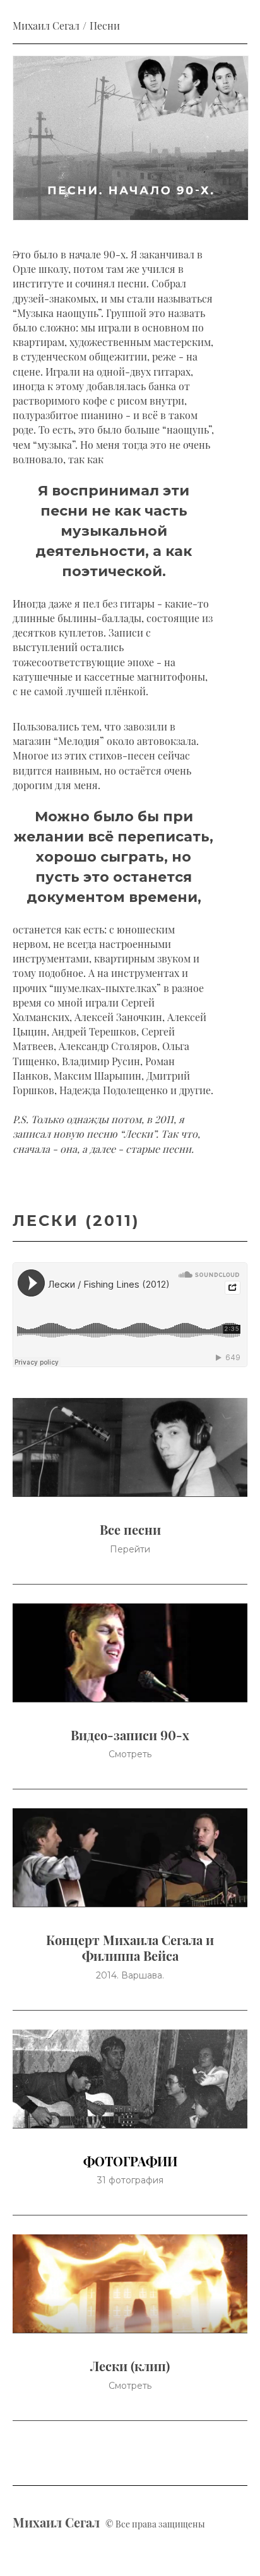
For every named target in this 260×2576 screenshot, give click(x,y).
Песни (105, 26)
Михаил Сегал (46, 26)
